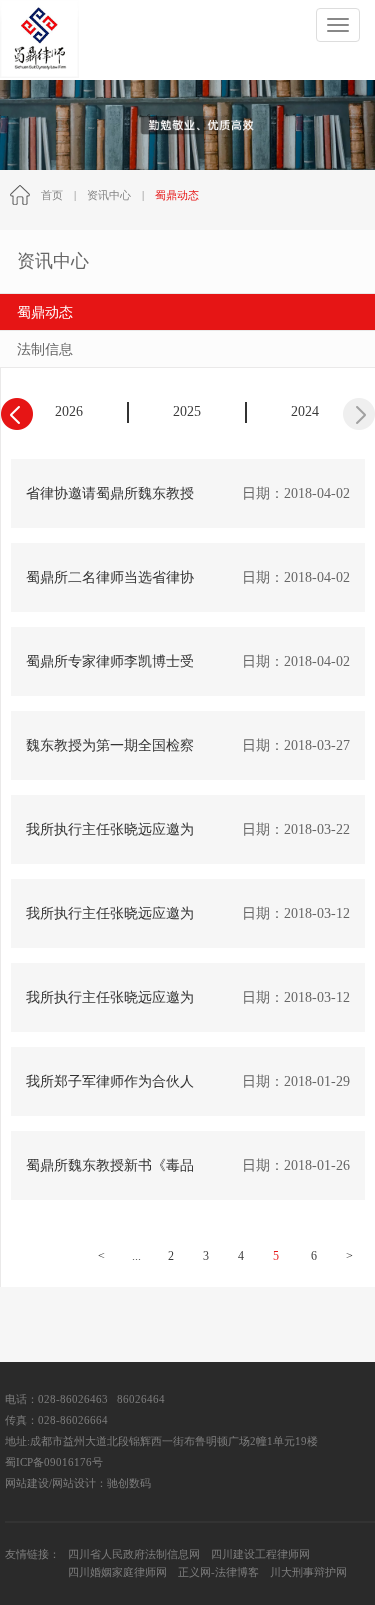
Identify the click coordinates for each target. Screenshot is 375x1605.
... (136, 1256)
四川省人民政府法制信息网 (134, 1554)
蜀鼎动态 (45, 312)
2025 (187, 411)
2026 (69, 411)
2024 (305, 411)
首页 (52, 195)
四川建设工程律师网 (260, 1554)
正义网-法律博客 (218, 1572)
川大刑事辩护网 (308, 1572)
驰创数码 (129, 1483)
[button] (359, 414)
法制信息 (45, 349)
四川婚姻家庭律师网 (117, 1572)
